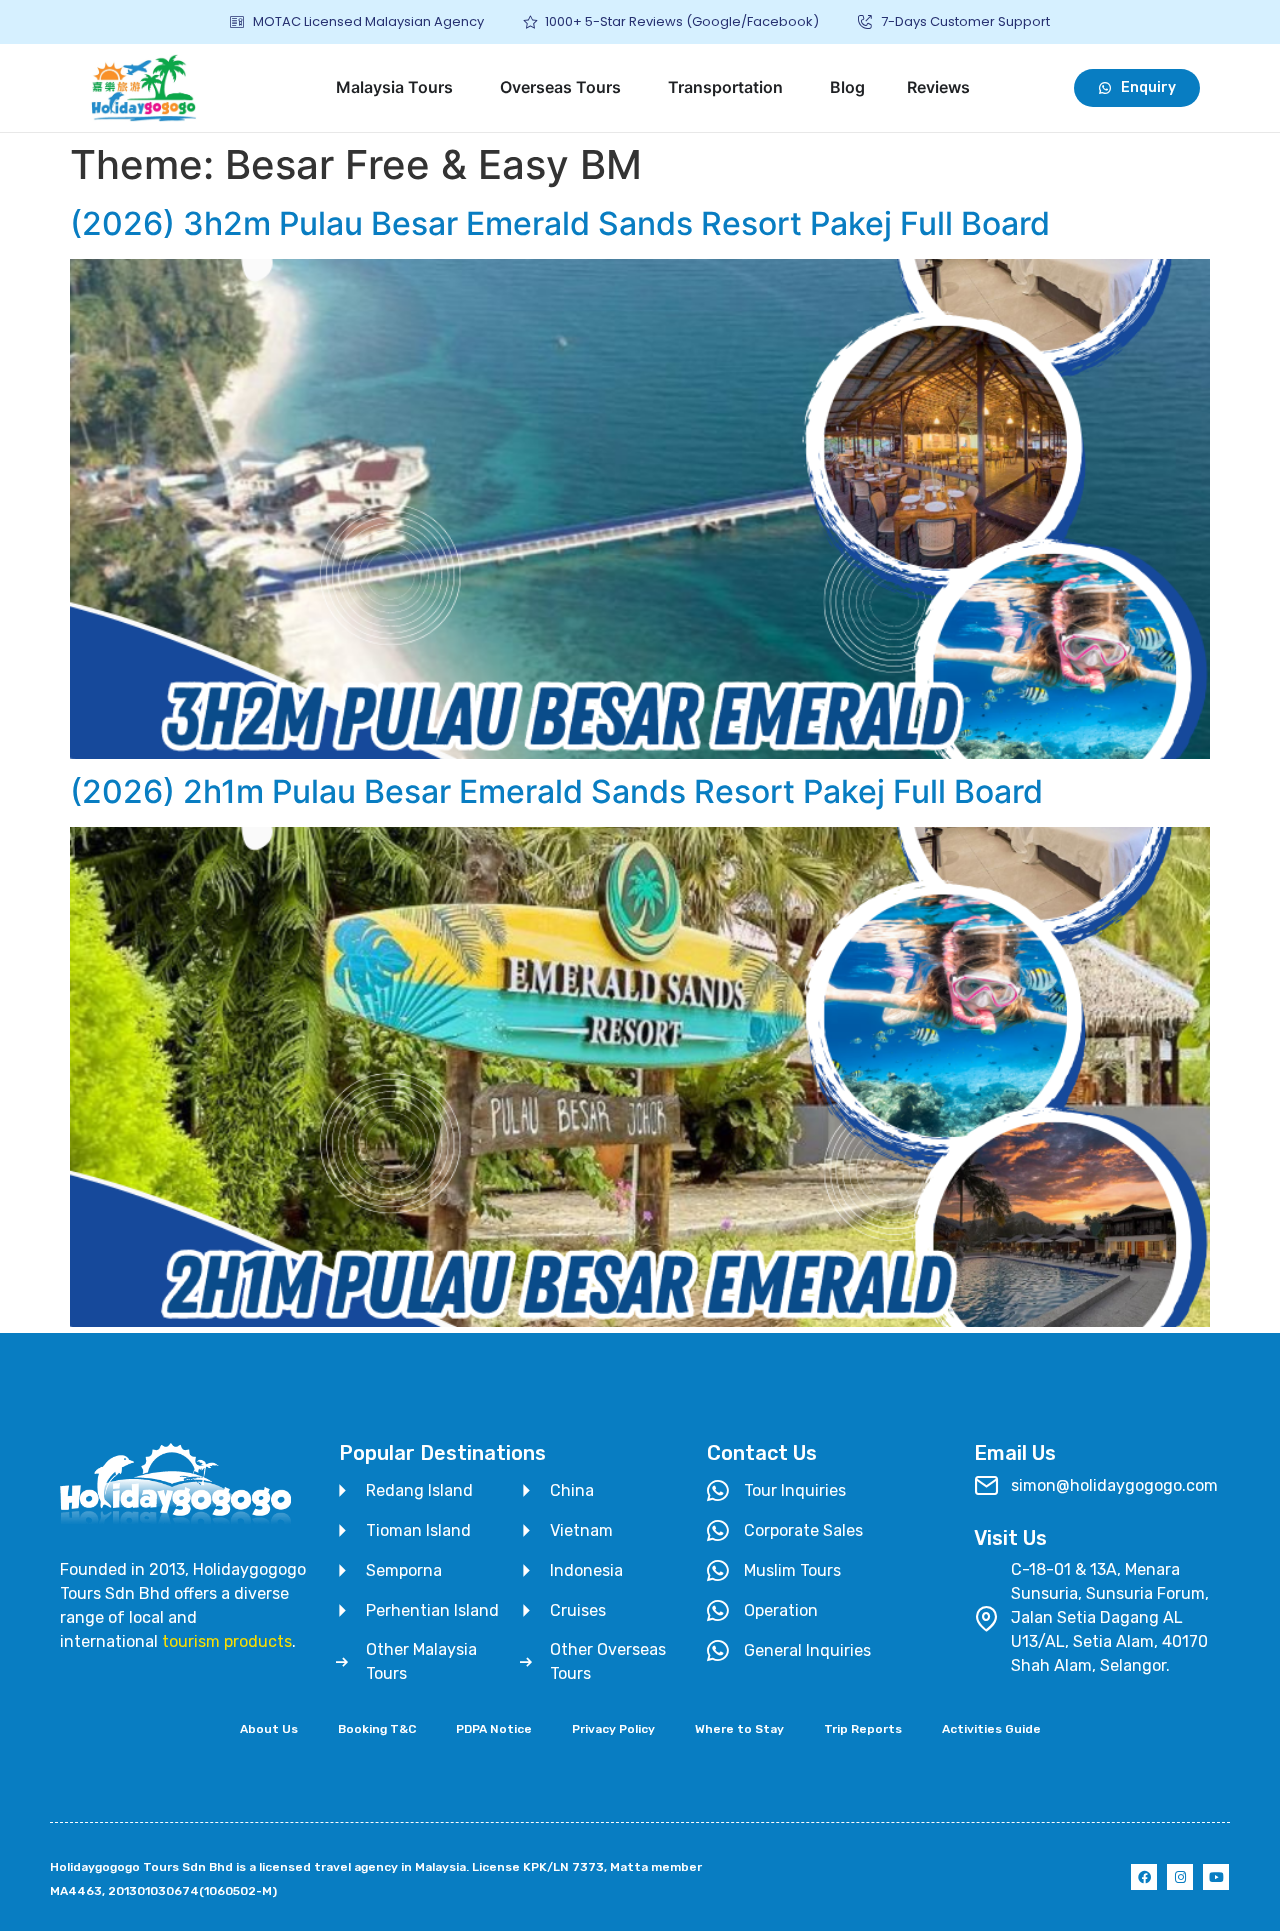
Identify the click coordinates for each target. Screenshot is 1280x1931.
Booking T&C (377, 1729)
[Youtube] (1216, 1877)
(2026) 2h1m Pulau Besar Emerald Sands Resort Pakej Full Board (556, 791)
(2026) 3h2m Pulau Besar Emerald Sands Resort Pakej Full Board (560, 223)
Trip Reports (863, 1729)
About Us (269, 1729)
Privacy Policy (613, 1729)
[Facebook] (1144, 1877)
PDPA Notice (494, 1729)
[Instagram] (1180, 1877)
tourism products (227, 1641)
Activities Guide (991, 1729)
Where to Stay (739, 1729)
